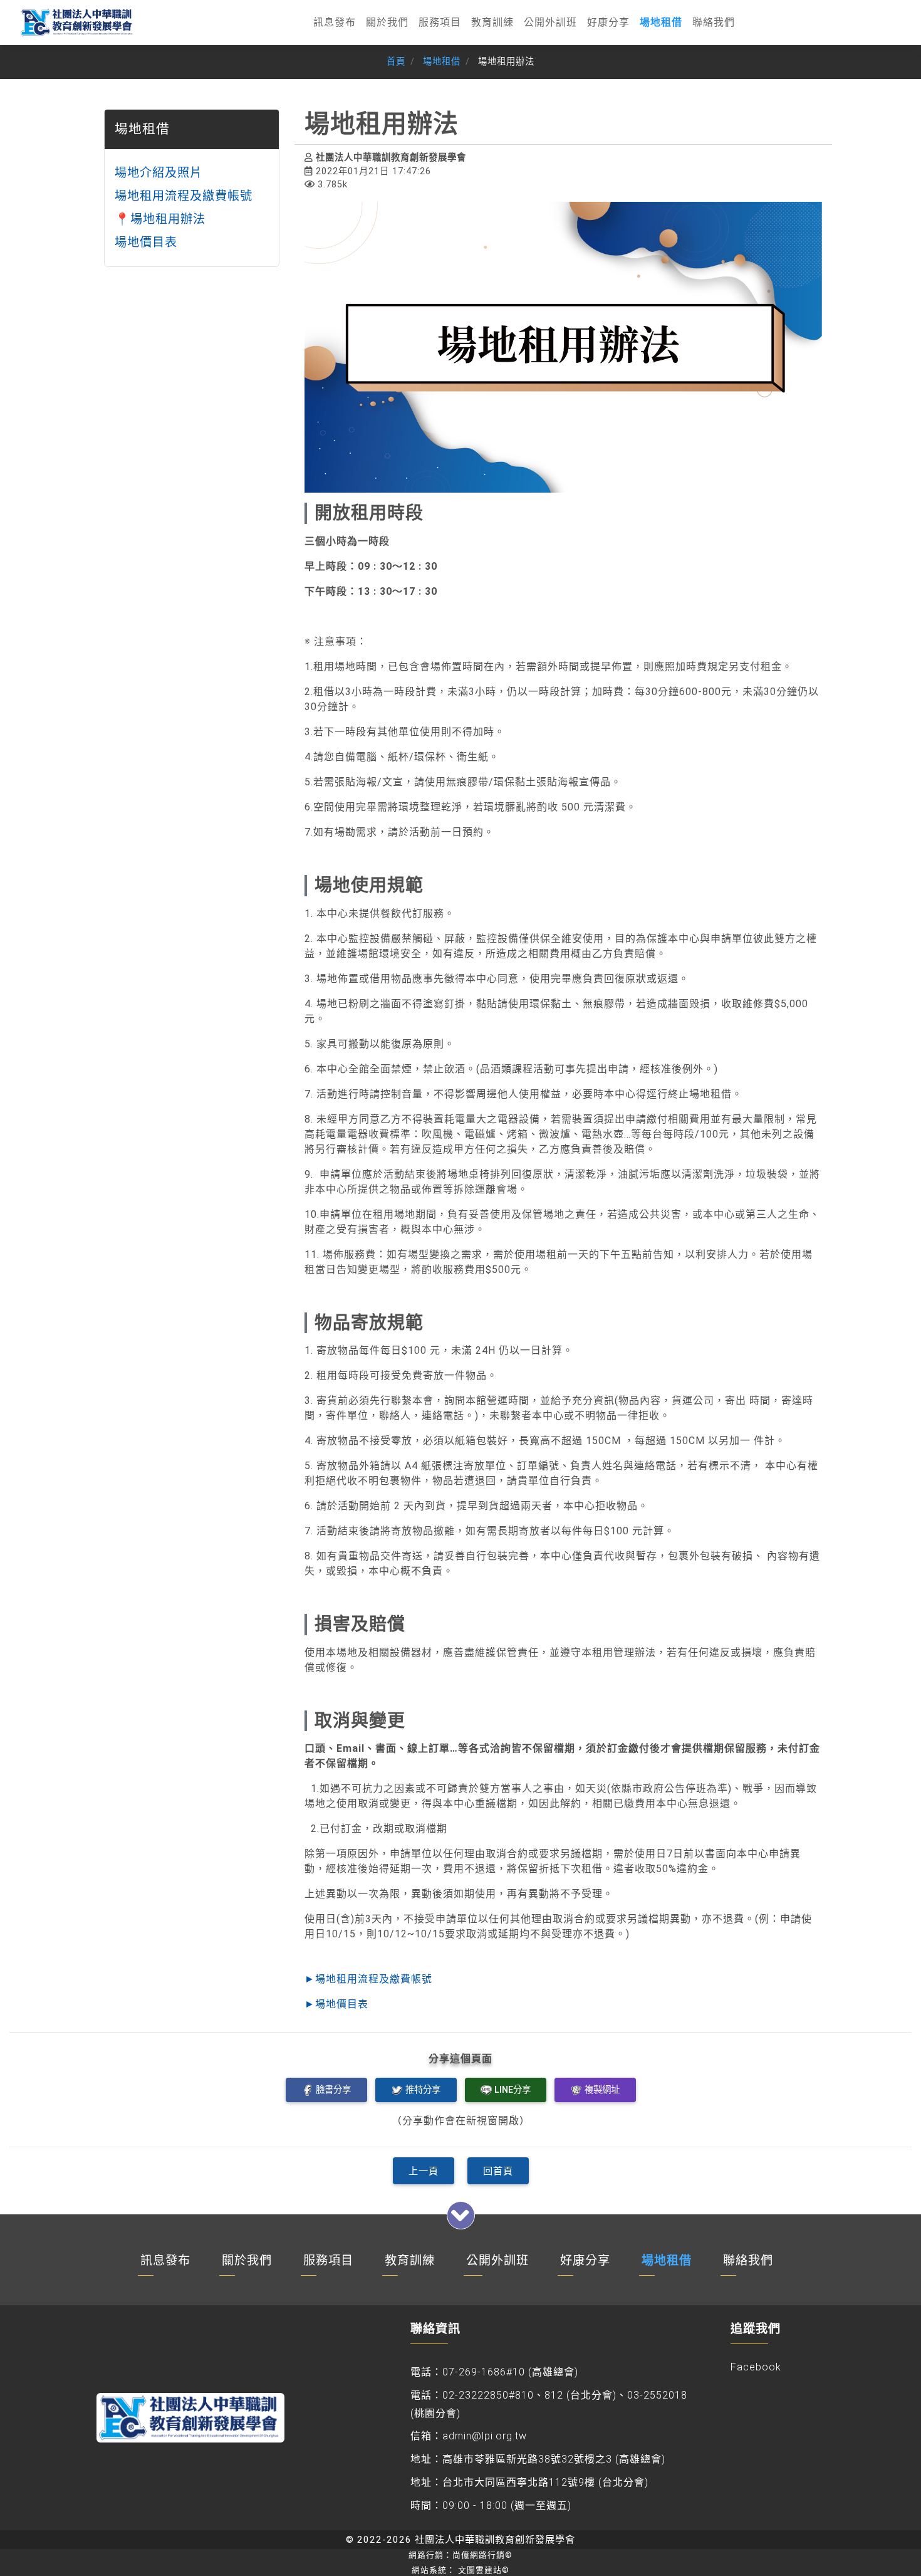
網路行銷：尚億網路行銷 (460, 2555)
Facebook (756, 2367)
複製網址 (602, 2089)
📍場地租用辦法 (160, 218)
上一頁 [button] (424, 2171)
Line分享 (513, 2089)
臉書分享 (333, 2089)
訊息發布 (335, 22)
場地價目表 (146, 242)
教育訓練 (492, 22)
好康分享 (608, 22)
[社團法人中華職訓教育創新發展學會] (78, 23)
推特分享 (423, 2089)
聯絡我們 (714, 22)
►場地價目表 (336, 2004)
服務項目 (440, 22)
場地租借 (661, 22)
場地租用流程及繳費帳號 (184, 196)
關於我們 (387, 22)
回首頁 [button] (498, 2171)
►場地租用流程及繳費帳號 (368, 1979)
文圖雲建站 (484, 2570)
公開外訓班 (550, 22)
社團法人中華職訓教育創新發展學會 (495, 2540)
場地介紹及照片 (159, 173)
